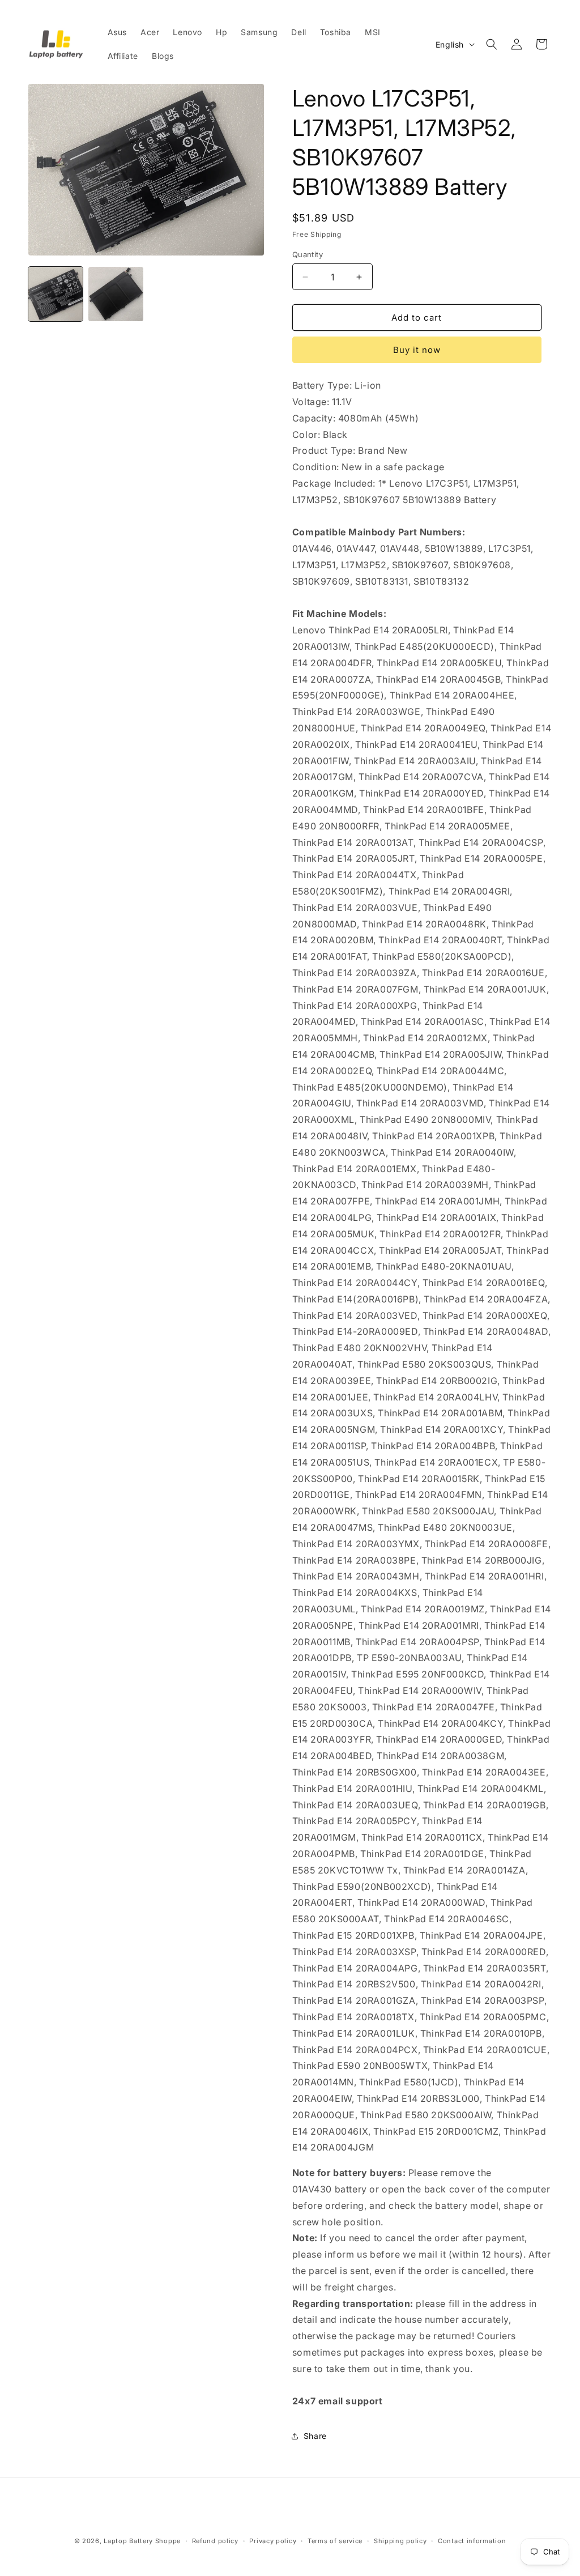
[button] (492, 44)
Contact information (472, 2541)
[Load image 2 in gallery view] (116, 294)
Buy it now (417, 350)
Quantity (308, 254)
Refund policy (215, 2541)
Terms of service (335, 2541)
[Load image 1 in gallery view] (56, 294)
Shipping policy (400, 2541)
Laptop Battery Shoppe (142, 2541)
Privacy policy (273, 2541)
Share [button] (315, 2436)
